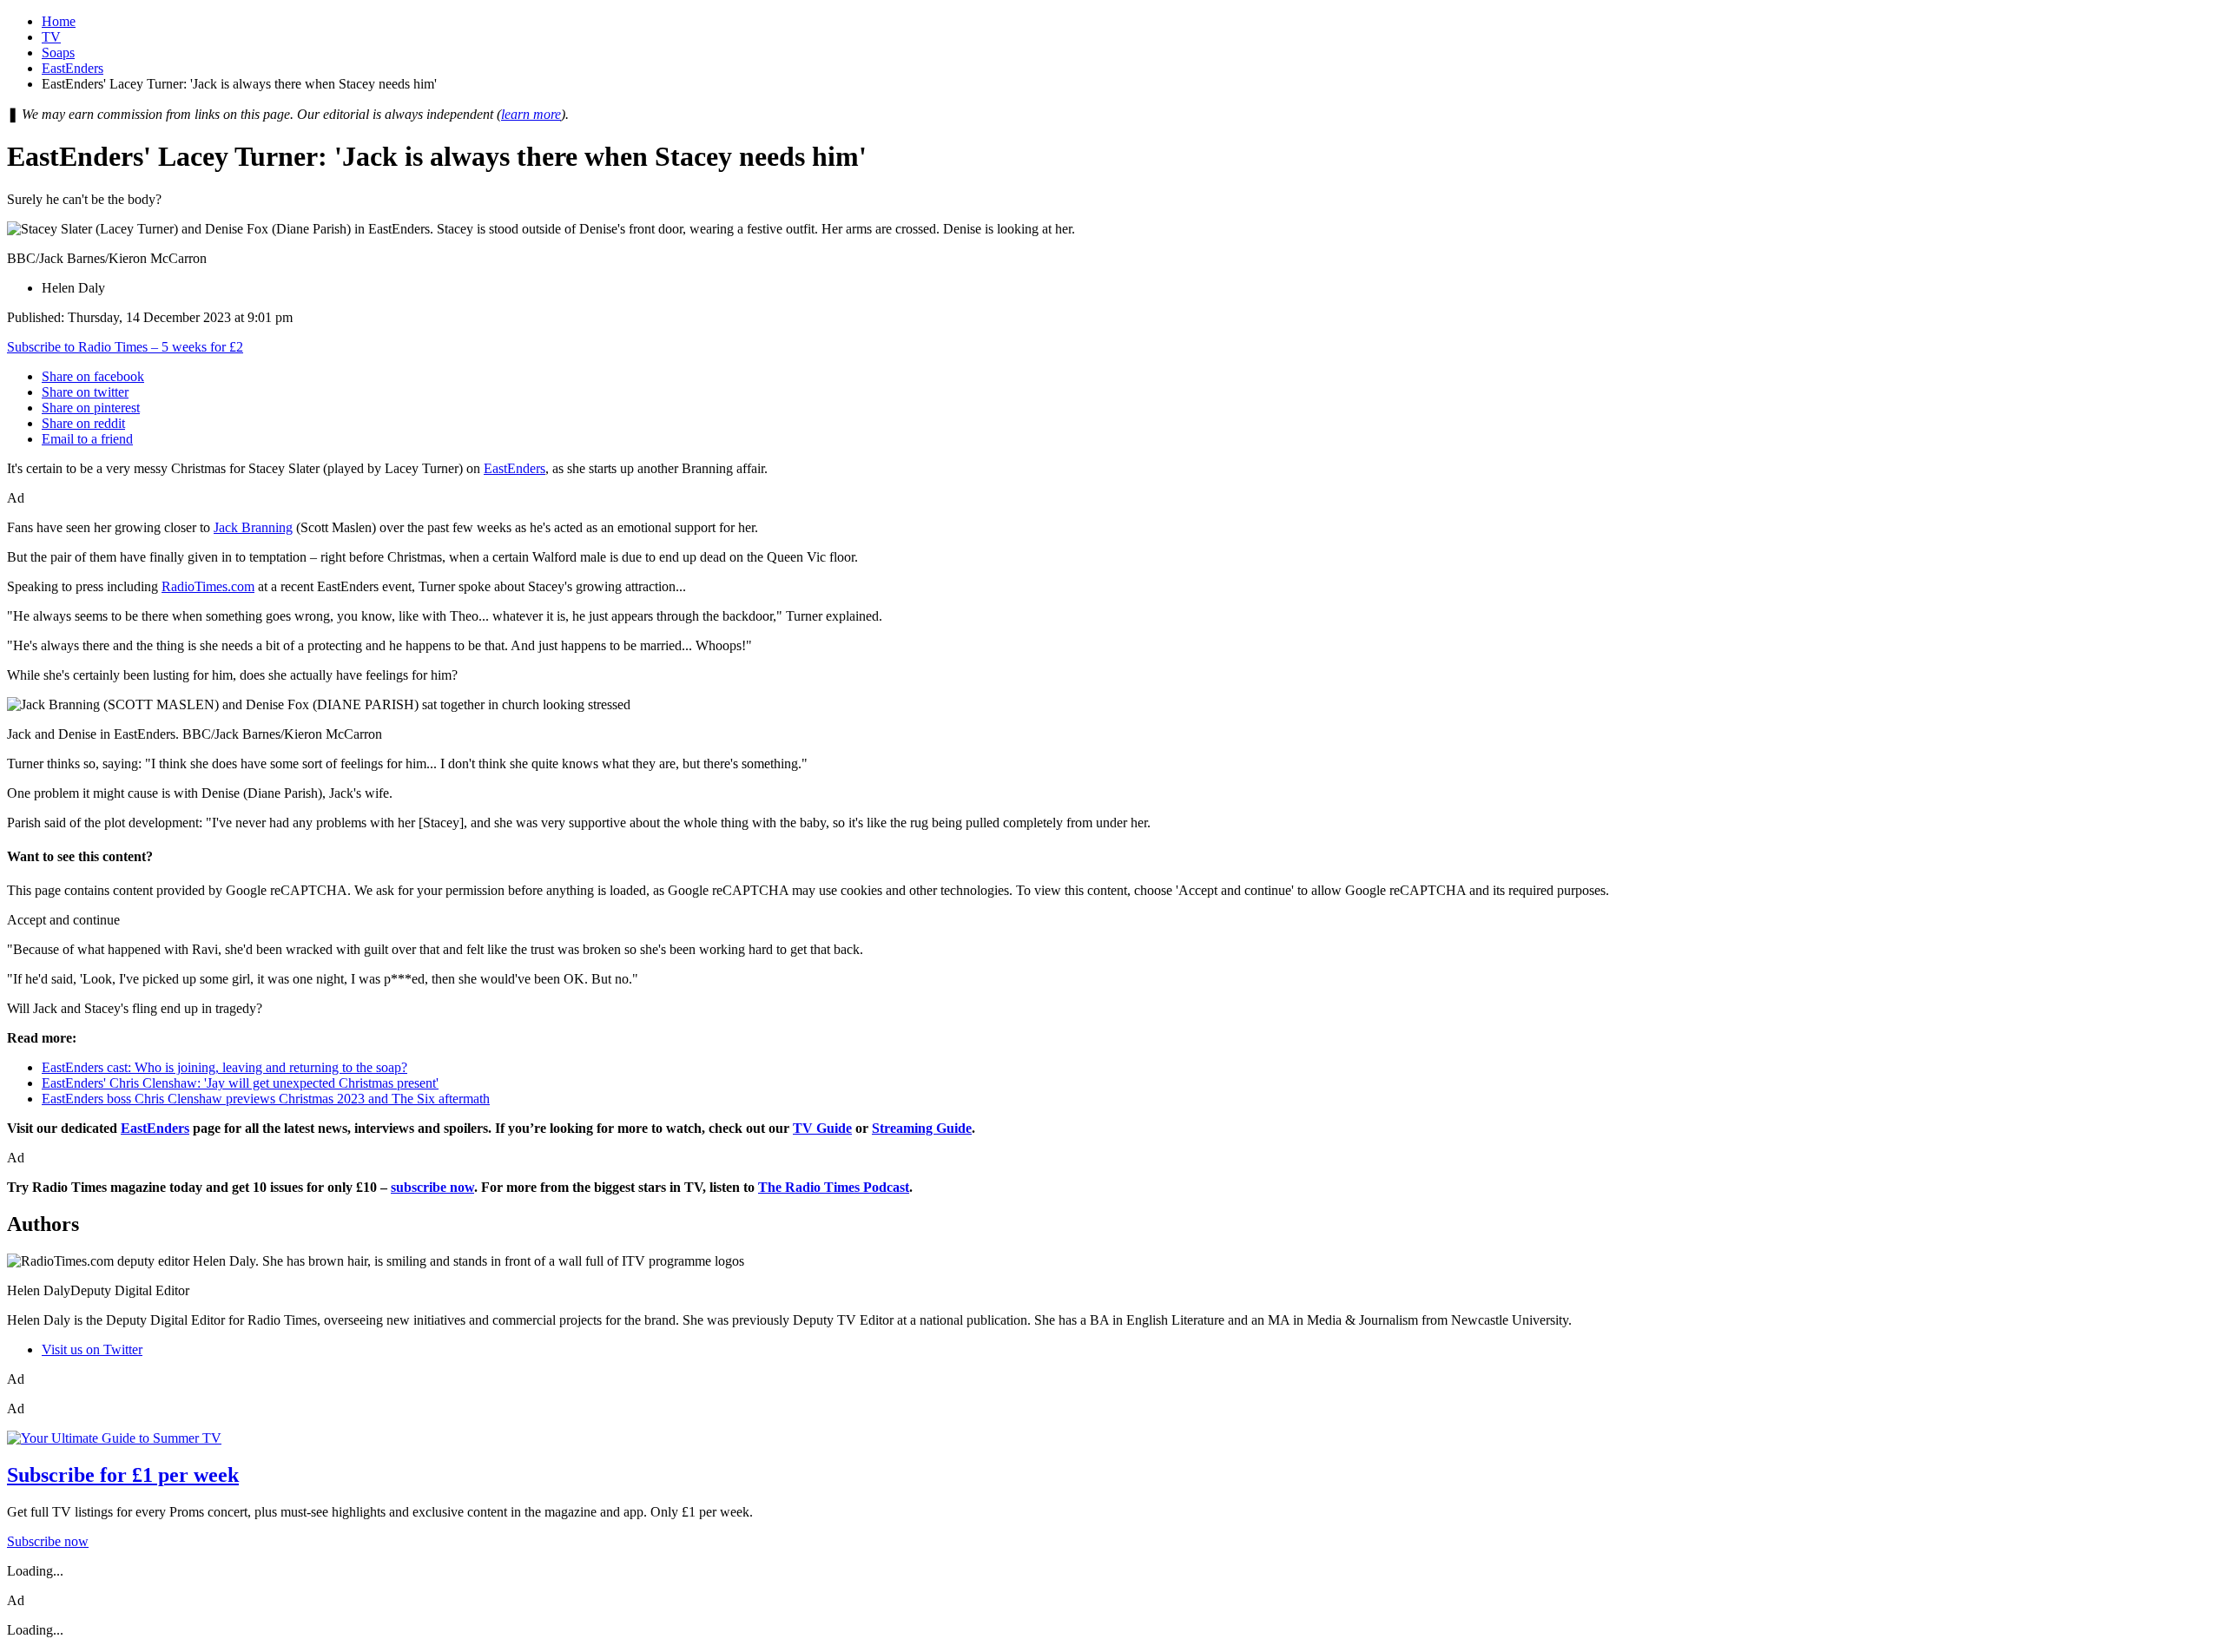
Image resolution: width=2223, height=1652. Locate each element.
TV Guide (822, 1128)
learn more (531, 114)
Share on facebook (93, 376)
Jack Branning (253, 527)
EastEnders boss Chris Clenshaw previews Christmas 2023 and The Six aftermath (266, 1099)
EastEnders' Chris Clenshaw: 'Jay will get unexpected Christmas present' (240, 1083)
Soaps (58, 53)
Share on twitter (85, 392)
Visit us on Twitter (92, 1349)
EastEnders (73, 68)
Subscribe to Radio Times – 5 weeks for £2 (125, 347)
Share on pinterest (91, 408)
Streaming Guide (922, 1128)
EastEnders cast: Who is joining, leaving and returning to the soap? (224, 1067)
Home (59, 21)
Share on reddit (83, 423)
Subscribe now (48, 1541)
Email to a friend (87, 439)
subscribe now (432, 1187)
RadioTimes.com (208, 586)
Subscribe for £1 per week (123, 1475)
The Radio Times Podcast (834, 1187)
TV (51, 37)
